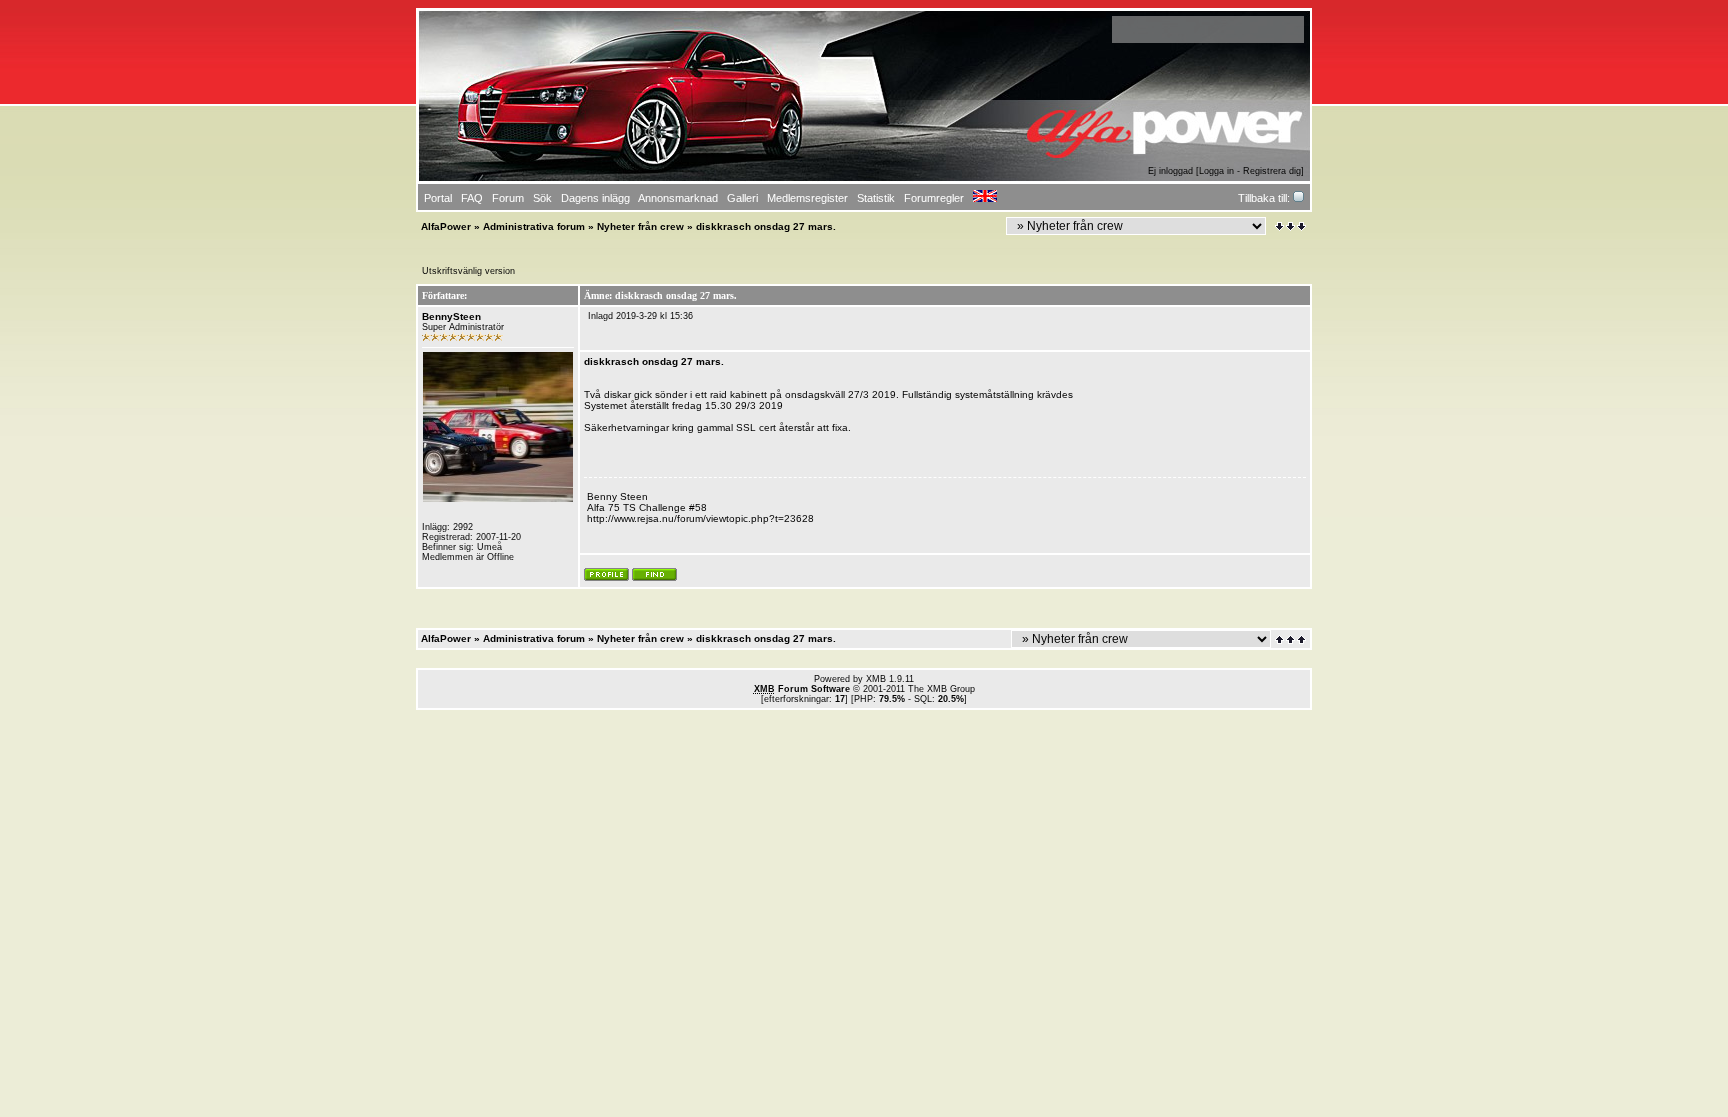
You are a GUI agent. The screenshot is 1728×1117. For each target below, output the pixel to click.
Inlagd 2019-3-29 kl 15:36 (640, 316)
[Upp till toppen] (1292, 639)
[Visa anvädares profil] (606, 578)
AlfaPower (446, 226)
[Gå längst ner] (1290, 226)
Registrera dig (1272, 171)
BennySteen (451, 316)
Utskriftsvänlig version (468, 271)
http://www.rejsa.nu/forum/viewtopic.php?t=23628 (700, 518)
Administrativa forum (534, 226)
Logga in (1216, 171)
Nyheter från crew (640, 226)
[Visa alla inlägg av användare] (654, 578)
